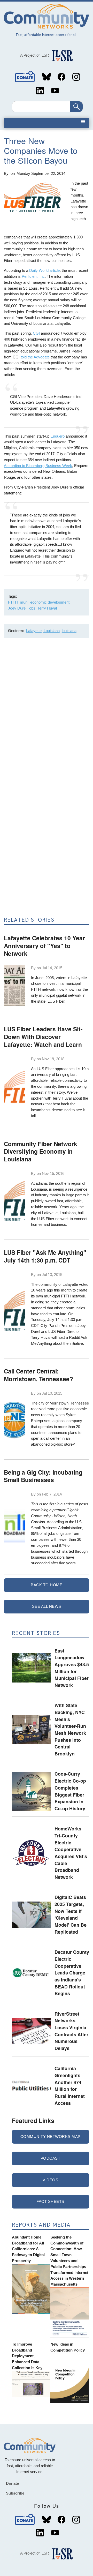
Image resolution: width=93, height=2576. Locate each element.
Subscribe (15, 2493)
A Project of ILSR (35, 55)
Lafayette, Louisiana (43, 631)
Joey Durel (17, 608)
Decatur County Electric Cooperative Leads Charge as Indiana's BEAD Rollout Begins (72, 1973)
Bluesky (47, 77)
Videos (50, 2180)
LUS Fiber (56, 1001)
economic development (50, 602)
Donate (25, 77)
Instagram (76, 77)
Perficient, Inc (33, 276)
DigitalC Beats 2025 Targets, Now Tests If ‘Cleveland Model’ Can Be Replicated (71, 1914)
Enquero (57, 436)
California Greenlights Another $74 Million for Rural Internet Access (70, 2085)
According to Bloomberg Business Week (38, 466)
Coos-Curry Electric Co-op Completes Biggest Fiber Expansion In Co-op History (70, 1791)
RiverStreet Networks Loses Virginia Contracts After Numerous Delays (71, 2031)
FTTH (13, 602)
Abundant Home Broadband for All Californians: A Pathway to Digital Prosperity (28, 2249)
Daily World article (44, 270)
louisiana (69, 631)
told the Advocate (35, 357)
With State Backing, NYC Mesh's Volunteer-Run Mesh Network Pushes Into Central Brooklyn (70, 1729)
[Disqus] (47, 711)
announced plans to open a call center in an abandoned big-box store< (56, 1439)
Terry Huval (47, 608)
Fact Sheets (50, 2201)
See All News (47, 1606)
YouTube (55, 91)
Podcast (51, 2158)
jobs (32, 608)
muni (24, 602)
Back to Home (47, 1585)
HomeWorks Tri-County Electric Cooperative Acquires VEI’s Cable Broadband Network (71, 1853)
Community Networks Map (51, 2136)
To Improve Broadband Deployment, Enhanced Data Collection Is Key (27, 2356)
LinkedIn (40, 91)
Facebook (61, 77)
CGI (36, 333)
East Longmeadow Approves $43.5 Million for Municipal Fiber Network (72, 1668)
